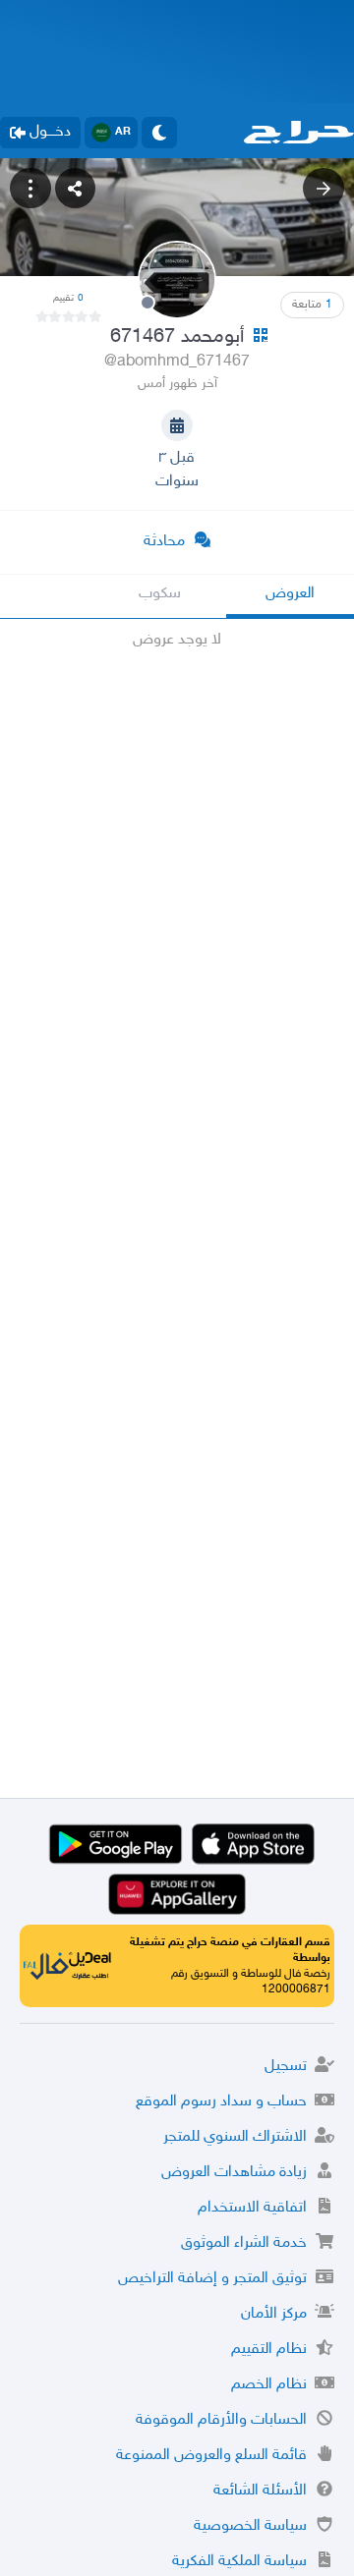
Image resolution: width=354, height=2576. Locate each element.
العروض (290, 594)
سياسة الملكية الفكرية (239, 2562)
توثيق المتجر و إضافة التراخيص (212, 2279)
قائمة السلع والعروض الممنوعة (211, 2456)
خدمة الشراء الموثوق (244, 2243)
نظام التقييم (269, 2350)
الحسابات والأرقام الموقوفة (221, 2420)
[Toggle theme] (159, 133)
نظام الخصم (269, 2385)
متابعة (312, 305)
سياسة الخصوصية (250, 2526)
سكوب (160, 594)
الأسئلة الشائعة (260, 2491)
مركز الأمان (274, 2314)
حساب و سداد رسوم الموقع (221, 2102)
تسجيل (286, 2067)
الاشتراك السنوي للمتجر (235, 2137)
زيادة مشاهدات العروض (234, 2173)
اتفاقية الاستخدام (252, 2208)
